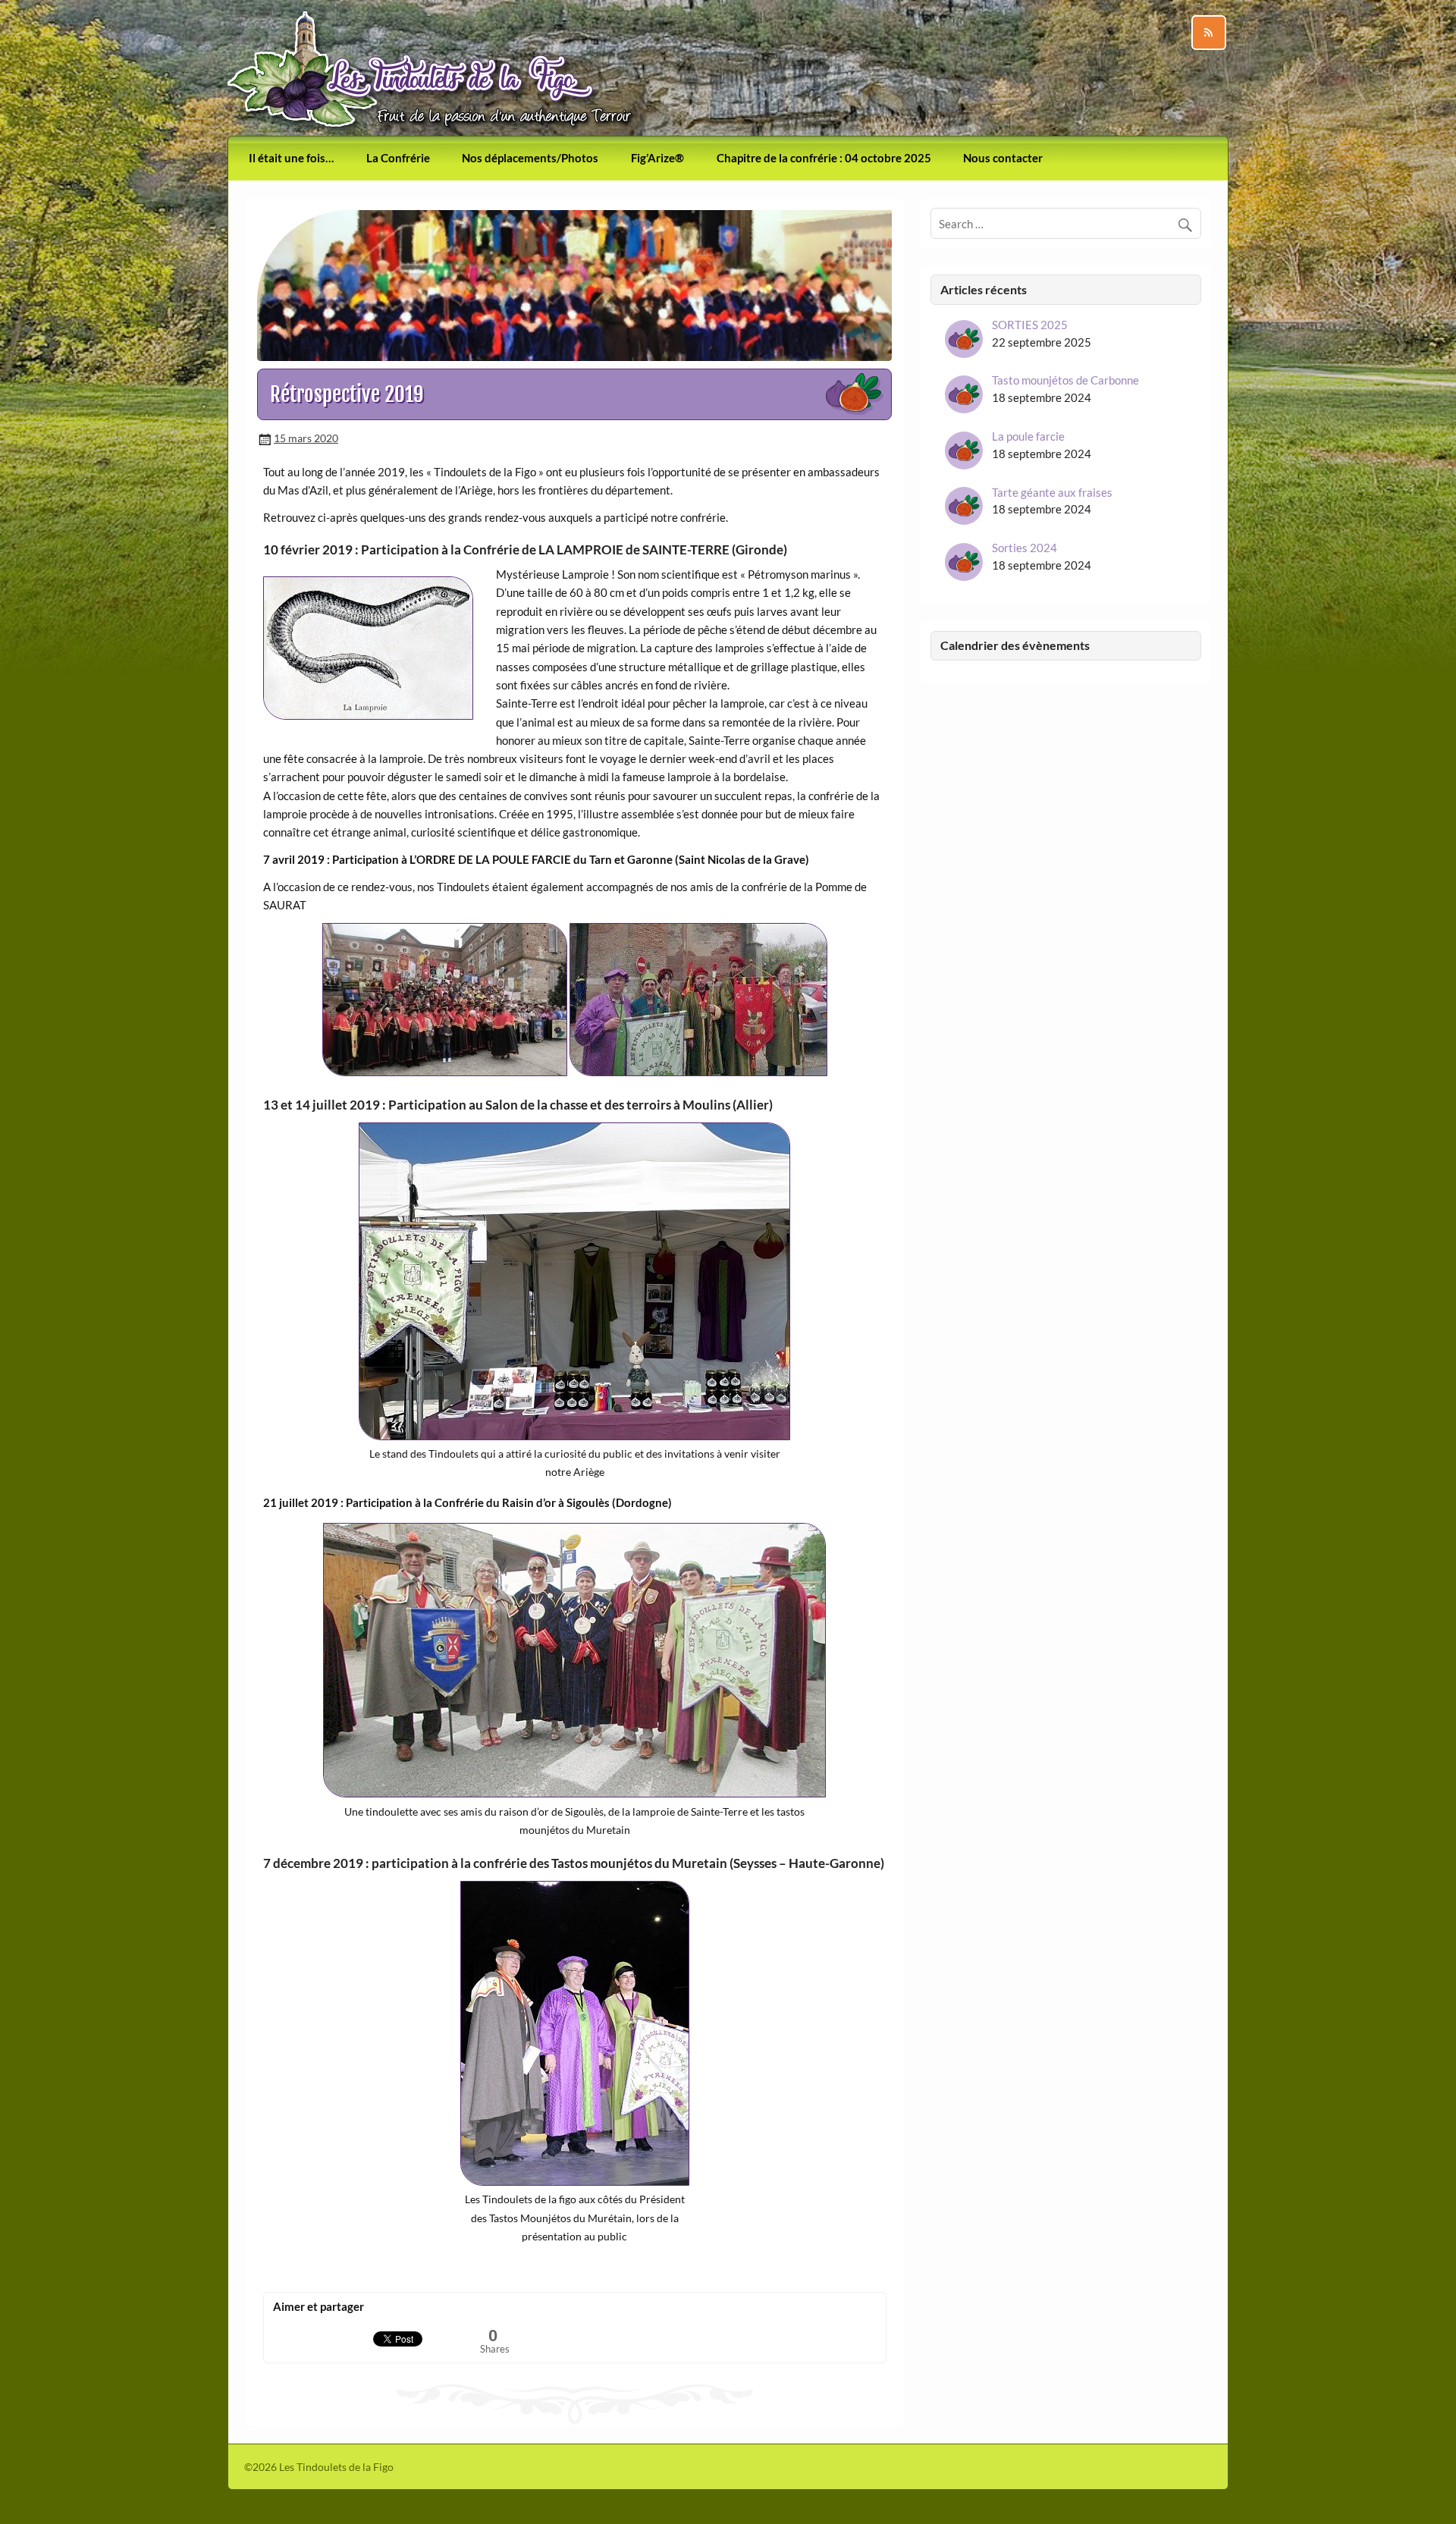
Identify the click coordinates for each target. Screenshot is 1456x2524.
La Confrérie (398, 158)
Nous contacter (1003, 158)
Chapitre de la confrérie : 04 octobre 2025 (824, 158)
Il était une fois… (291, 158)
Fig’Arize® (657, 158)
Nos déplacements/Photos (530, 158)
